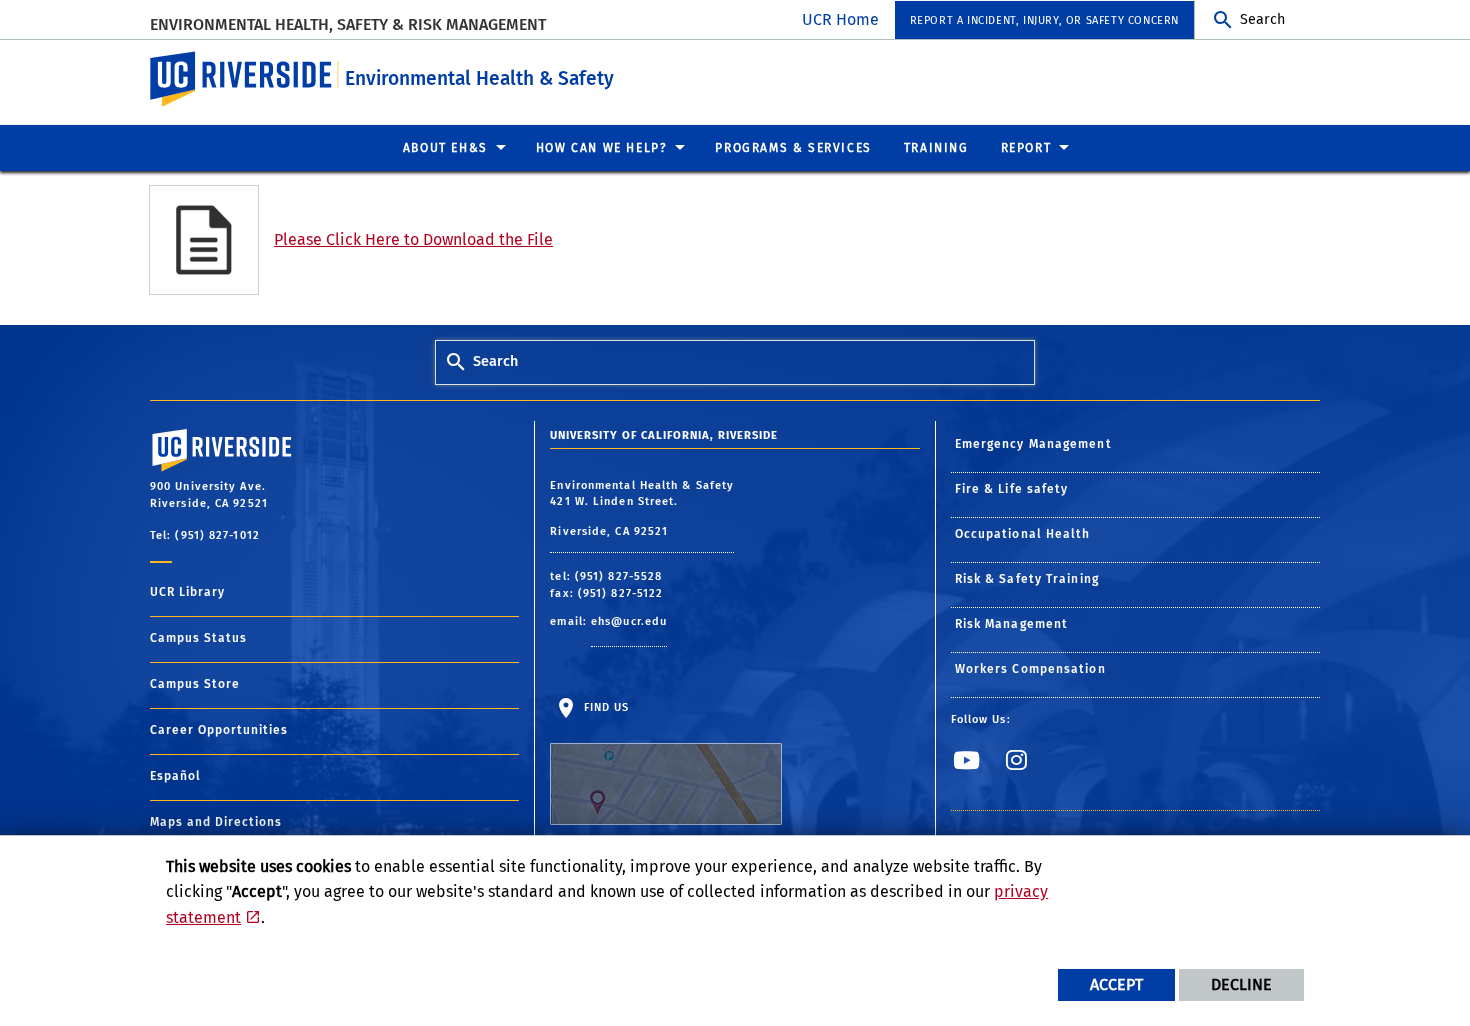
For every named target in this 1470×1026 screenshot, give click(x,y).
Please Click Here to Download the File (413, 239)
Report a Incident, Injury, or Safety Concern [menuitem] (1044, 20)
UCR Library (187, 592)
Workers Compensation (1030, 669)
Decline (1241, 984)
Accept (1116, 984)
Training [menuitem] (936, 148)
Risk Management (1012, 624)
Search (1262, 19)
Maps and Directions (216, 822)
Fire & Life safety (1012, 489)
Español (175, 776)
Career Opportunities (219, 730)
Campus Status (198, 638)
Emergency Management (1033, 444)
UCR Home (840, 19)
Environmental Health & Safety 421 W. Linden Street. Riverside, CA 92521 (642, 508)
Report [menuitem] (1026, 148)
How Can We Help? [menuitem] (602, 148)
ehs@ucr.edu (629, 621)
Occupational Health (1023, 534)
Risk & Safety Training (1027, 579)
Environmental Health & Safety (479, 78)
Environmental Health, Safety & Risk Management (348, 24)
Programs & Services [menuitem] (793, 148)
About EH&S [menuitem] (445, 148)
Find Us (604, 707)
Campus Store (195, 684)
